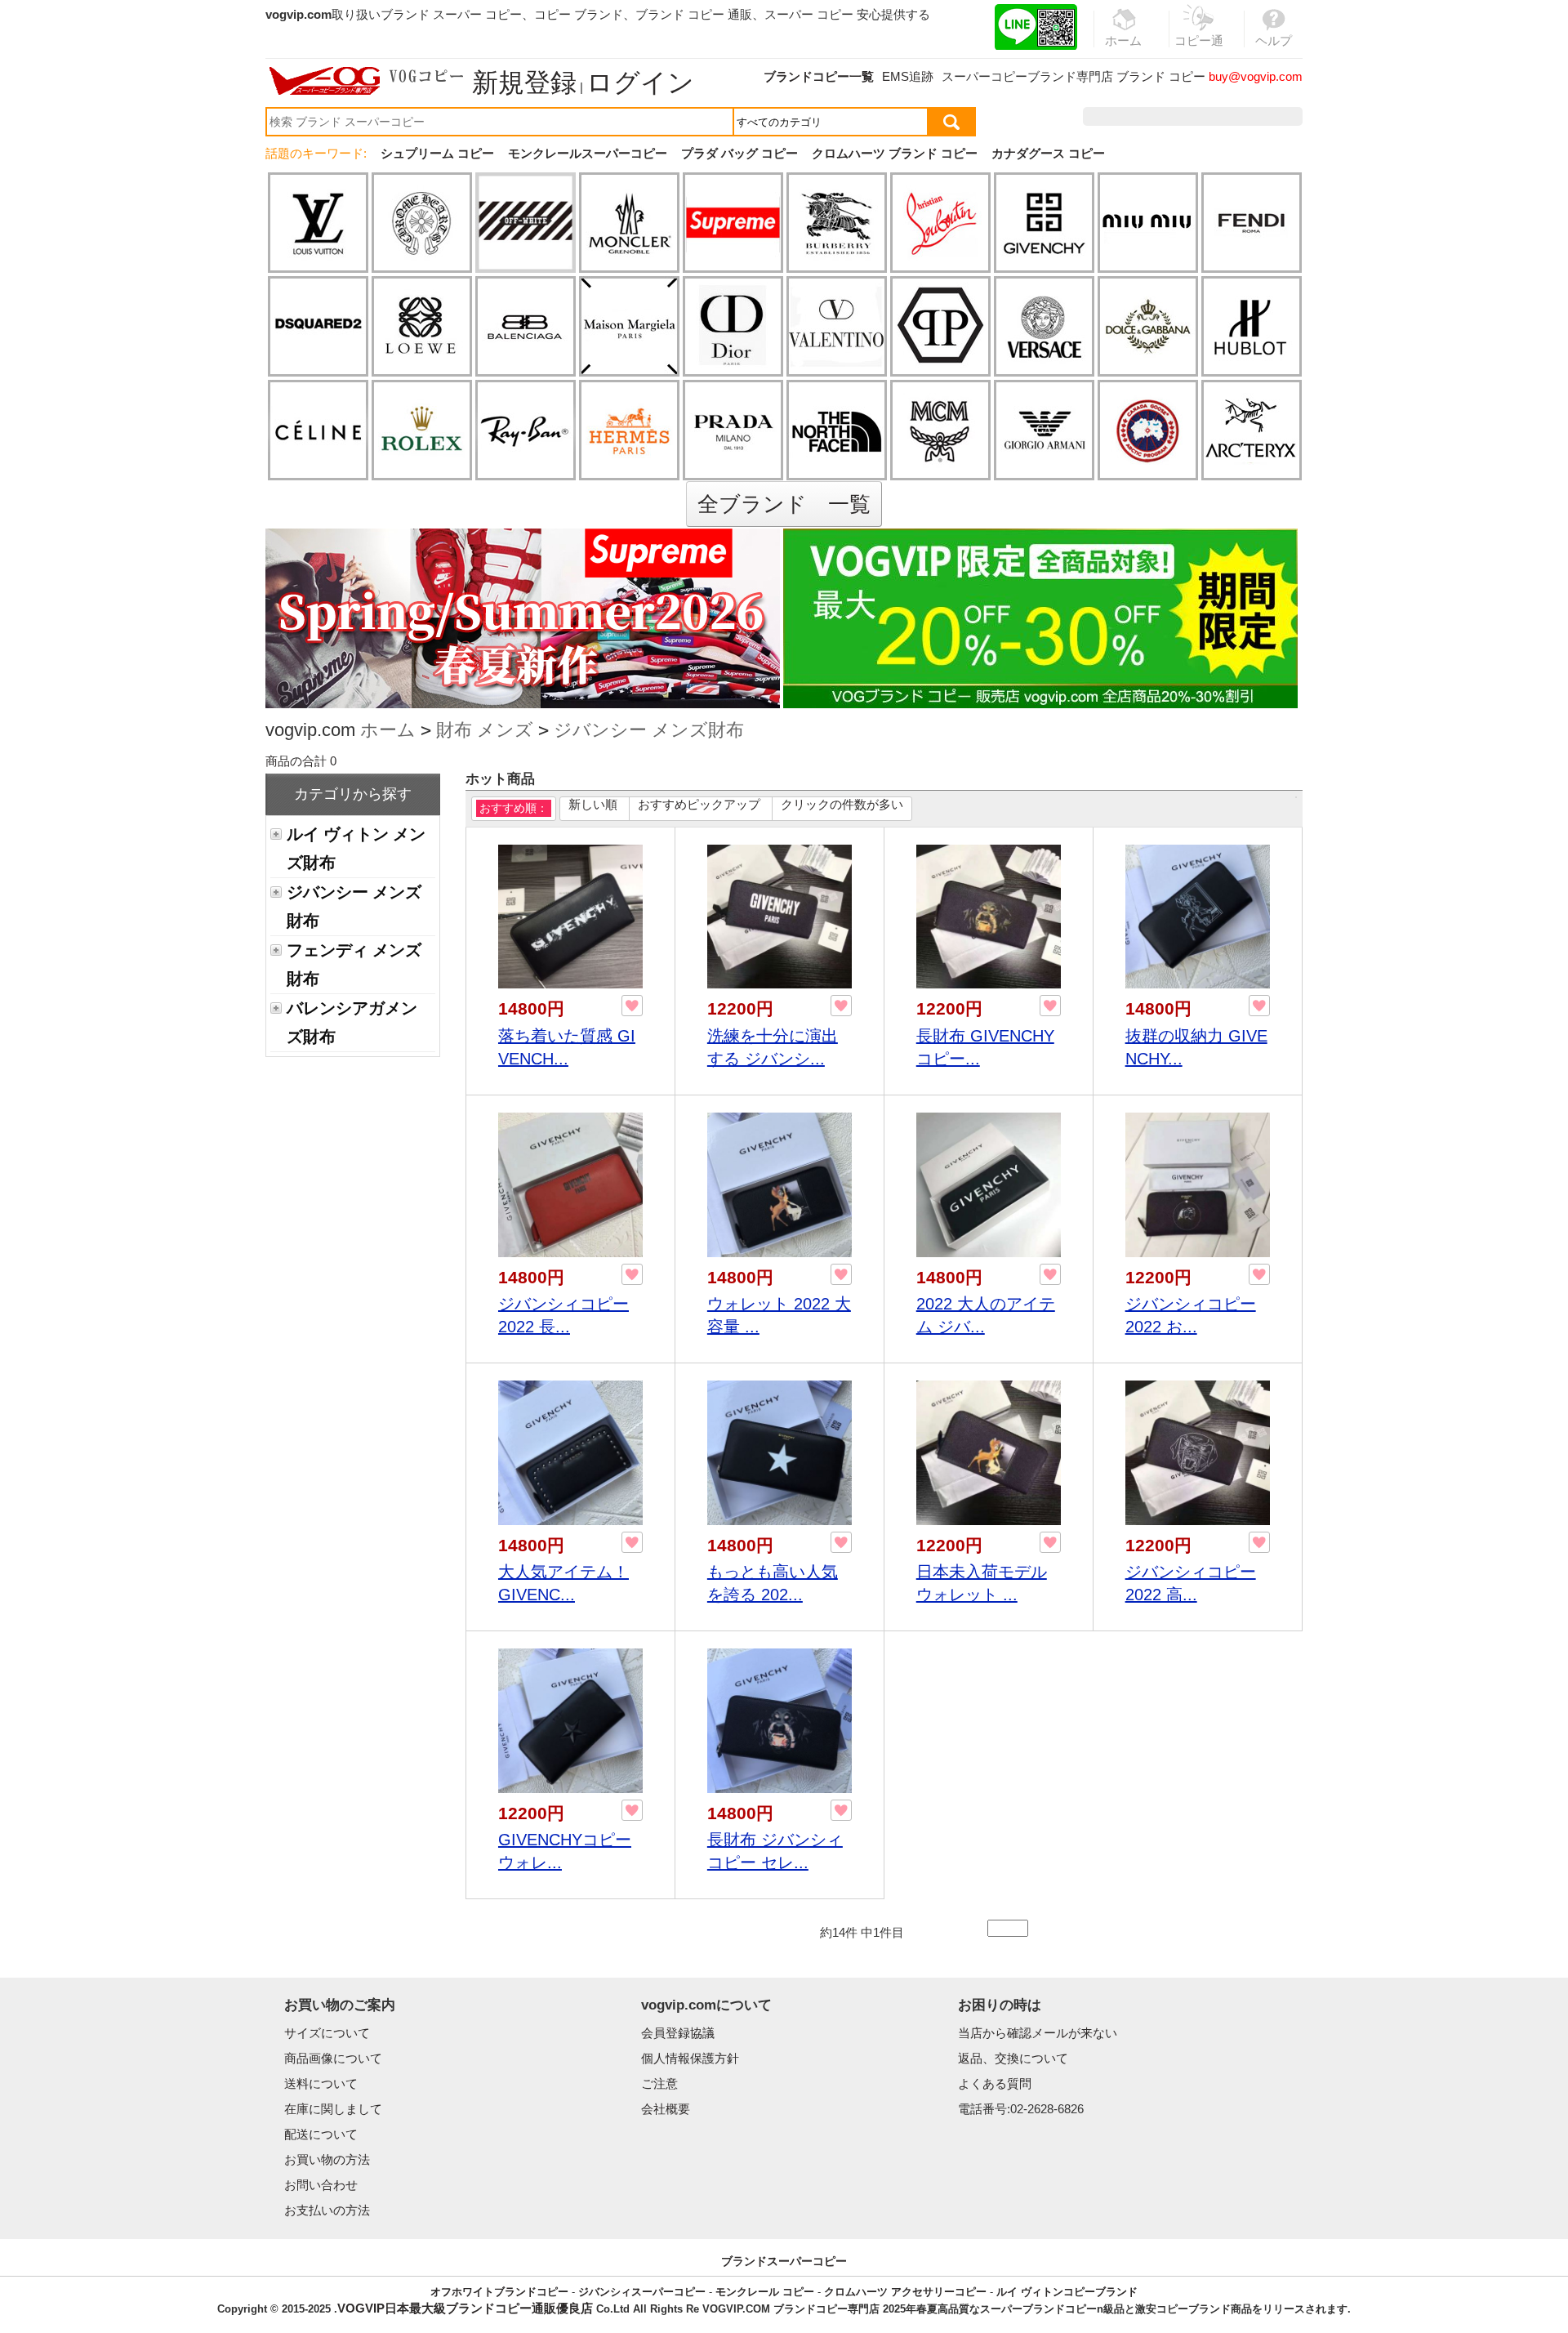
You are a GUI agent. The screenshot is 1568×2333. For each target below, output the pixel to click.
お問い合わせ (321, 2185)
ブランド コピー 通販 (694, 14)
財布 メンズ (485, 730)
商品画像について (333, 2058)
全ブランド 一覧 (784, 504)
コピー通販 (1199, 50)
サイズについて (327, 2033)
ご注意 (659, 2083)
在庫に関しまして (333, 2109)
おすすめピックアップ (699, 804)
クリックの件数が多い (842, 804)
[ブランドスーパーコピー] (367, 81)
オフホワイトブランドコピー (499, 2292)
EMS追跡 (908, 76)
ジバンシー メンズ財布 (649, 730)
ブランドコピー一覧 (819, 76)
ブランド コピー (1161, 76)
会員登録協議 (678, 2033)
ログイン (640, 83)
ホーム (388, 730)
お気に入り (1198, 116)
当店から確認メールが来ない (1038, 2033)
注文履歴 (1126, 116)
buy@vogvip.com (1256, 76)
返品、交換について (1013, 2058)
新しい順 (593, 804)
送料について (321, 2083)
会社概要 (666, 2109)
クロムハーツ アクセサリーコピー (905, 2292)
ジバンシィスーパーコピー (642, 2292)
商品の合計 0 (301, 761)
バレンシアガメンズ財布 (352, 1022)
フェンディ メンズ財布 (354, 964)
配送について (321, 2134)
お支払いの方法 (327, 2210)
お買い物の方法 (327, 2159)
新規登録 (524, 83)
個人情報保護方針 (690, 2058)
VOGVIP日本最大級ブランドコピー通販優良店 (465, 2308)
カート (1265, 116)
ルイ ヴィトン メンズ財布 (356, 848)
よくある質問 (995, 2083)
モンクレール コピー (765, 2292)
